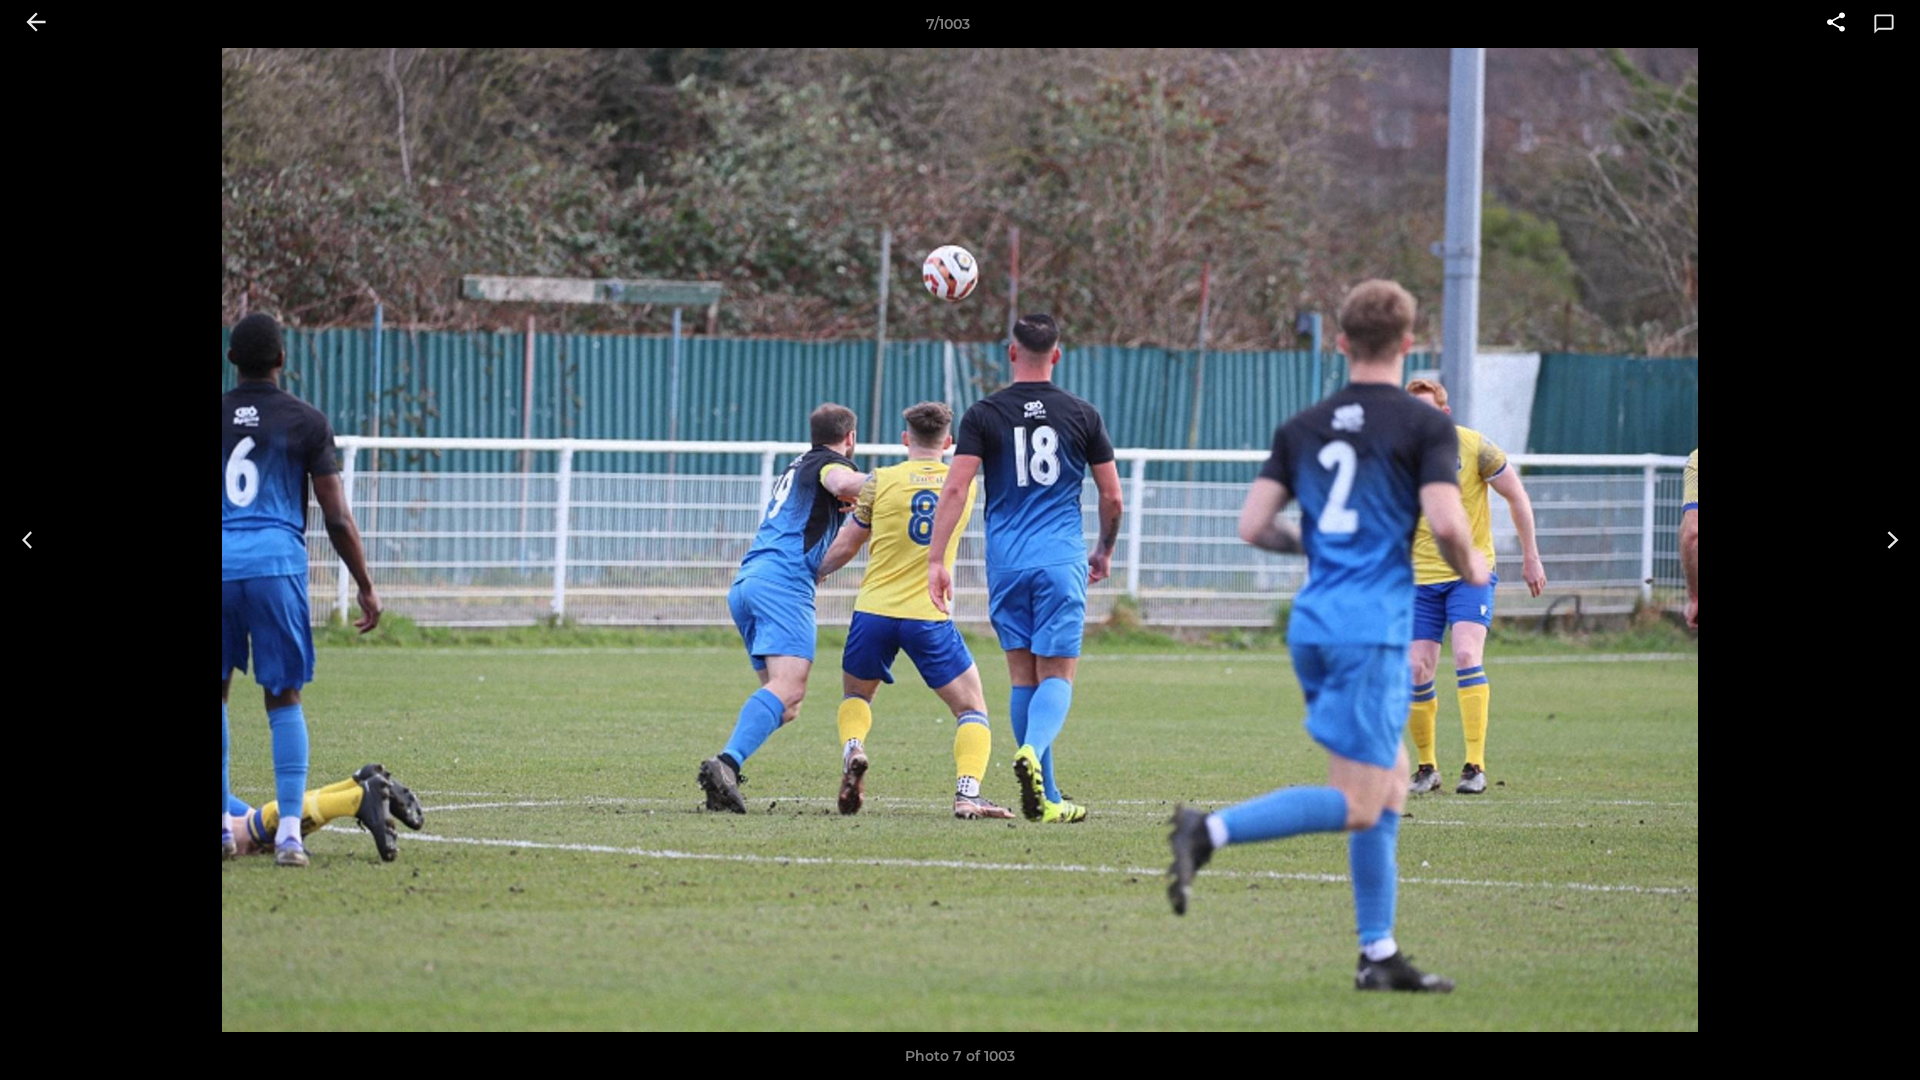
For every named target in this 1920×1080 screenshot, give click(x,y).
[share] (1836, 24)
